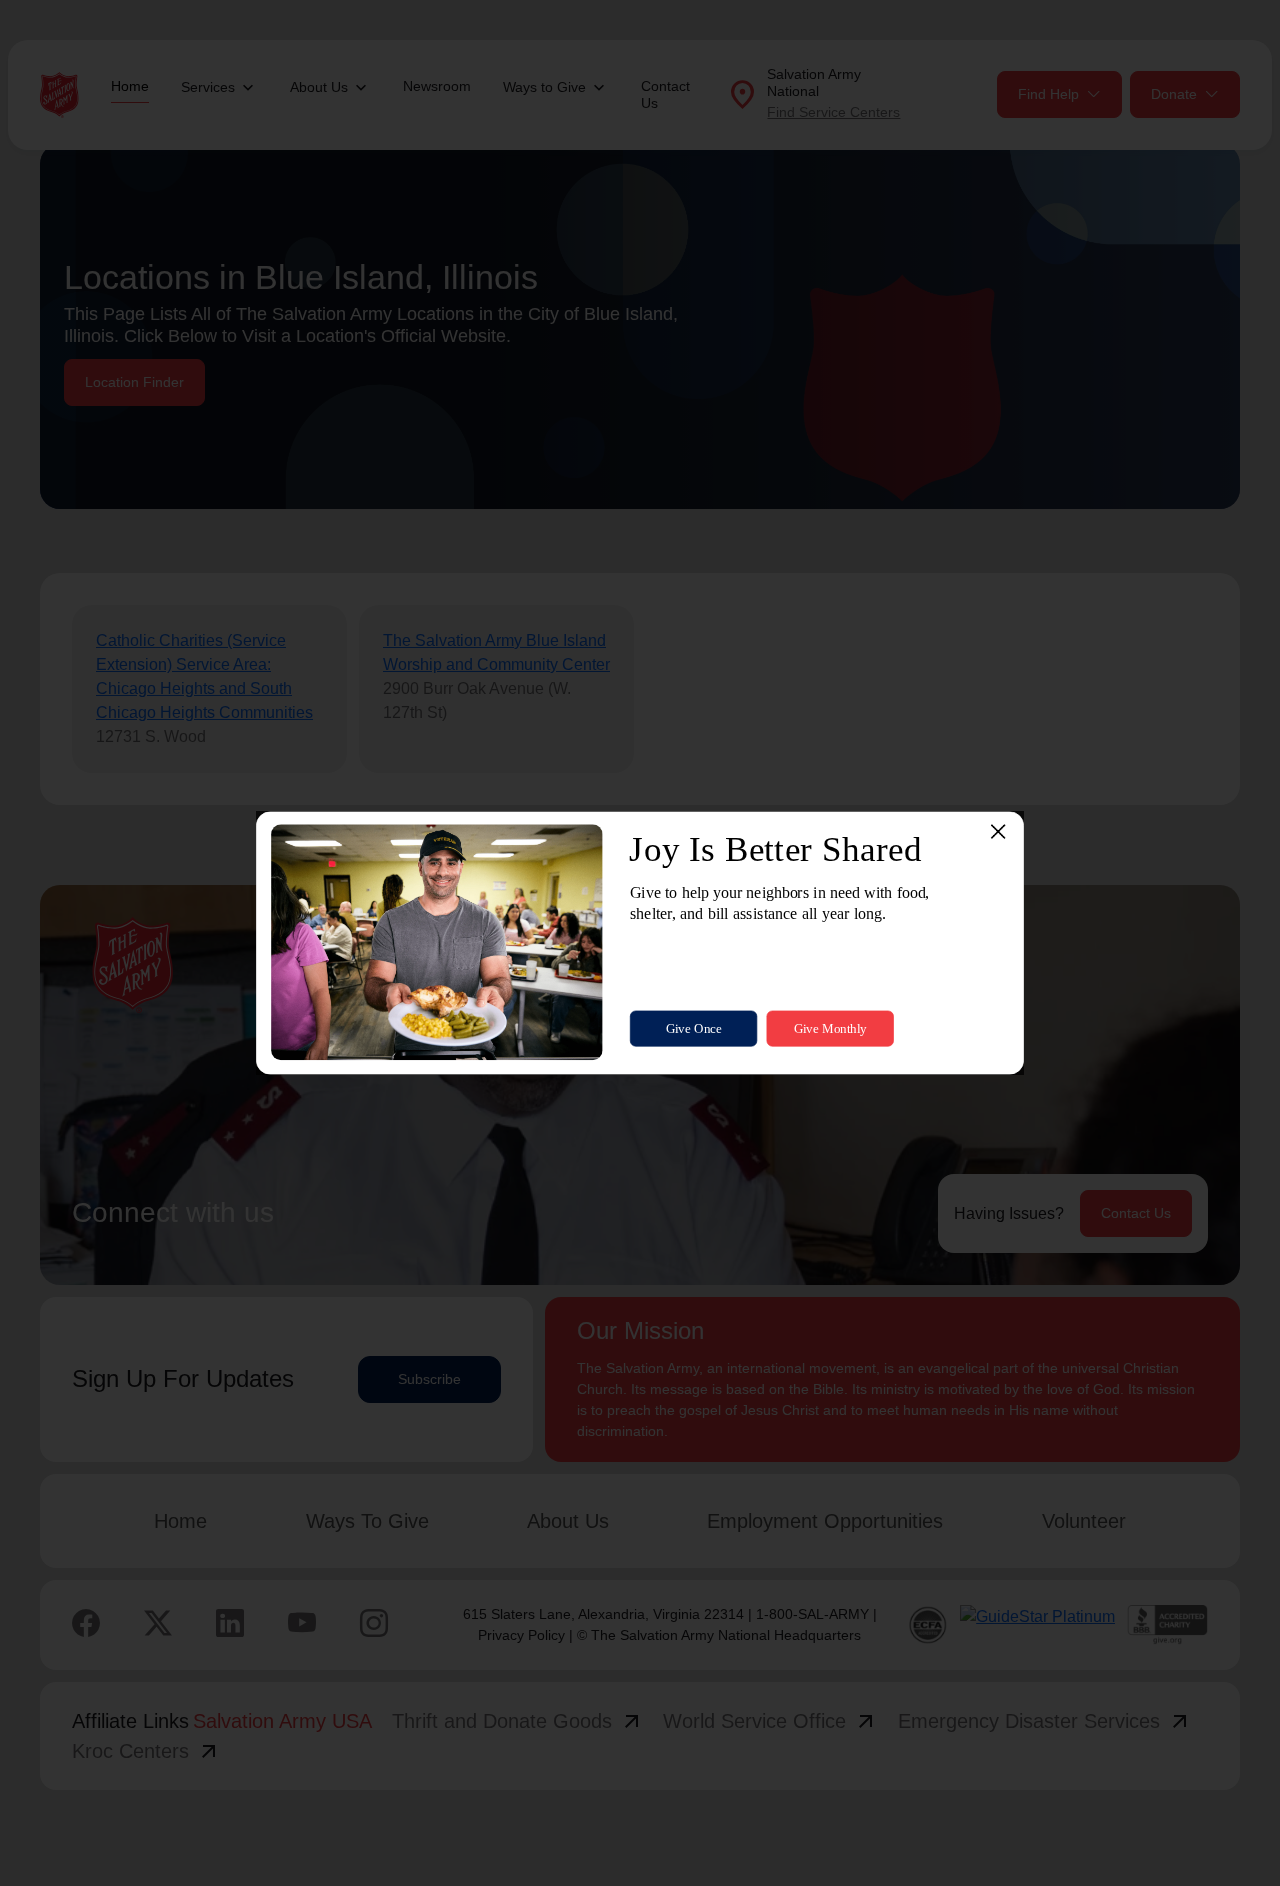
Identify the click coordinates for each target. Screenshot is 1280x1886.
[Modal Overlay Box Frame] (640, 942)
